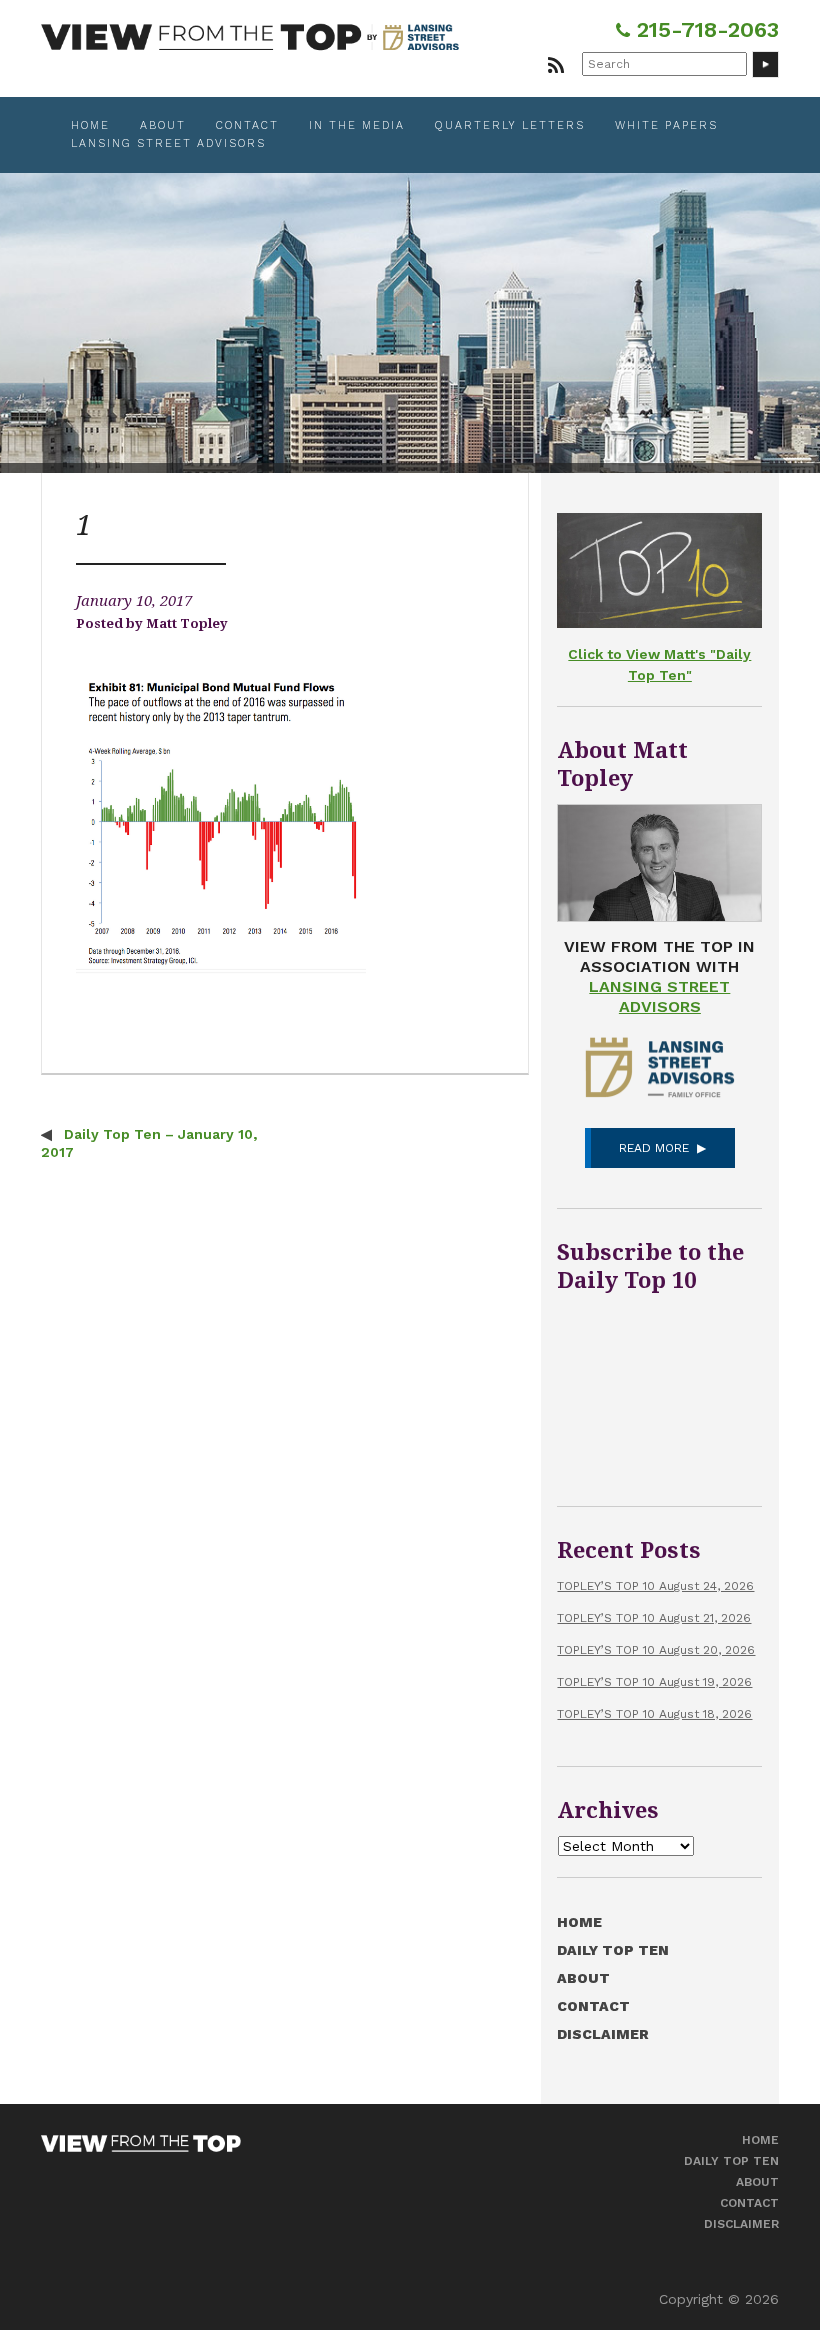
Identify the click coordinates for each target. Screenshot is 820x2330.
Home (90, 125)
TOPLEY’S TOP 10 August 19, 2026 (654, 1682)
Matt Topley (187, 623)
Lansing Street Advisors (168, 143)
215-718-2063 (704, 29)
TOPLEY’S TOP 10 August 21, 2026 (654, 1618)
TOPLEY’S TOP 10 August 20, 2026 (656, 1650)
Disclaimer (603, 2034)
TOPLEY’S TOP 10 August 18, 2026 (654, 1714)
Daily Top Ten (613, 1950)
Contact (247, 125)
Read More (654, 1148)
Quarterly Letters (510, 125)
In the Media (357, 125)
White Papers (666, 125)
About (163, 125)
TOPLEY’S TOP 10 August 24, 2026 (655, 1586)
